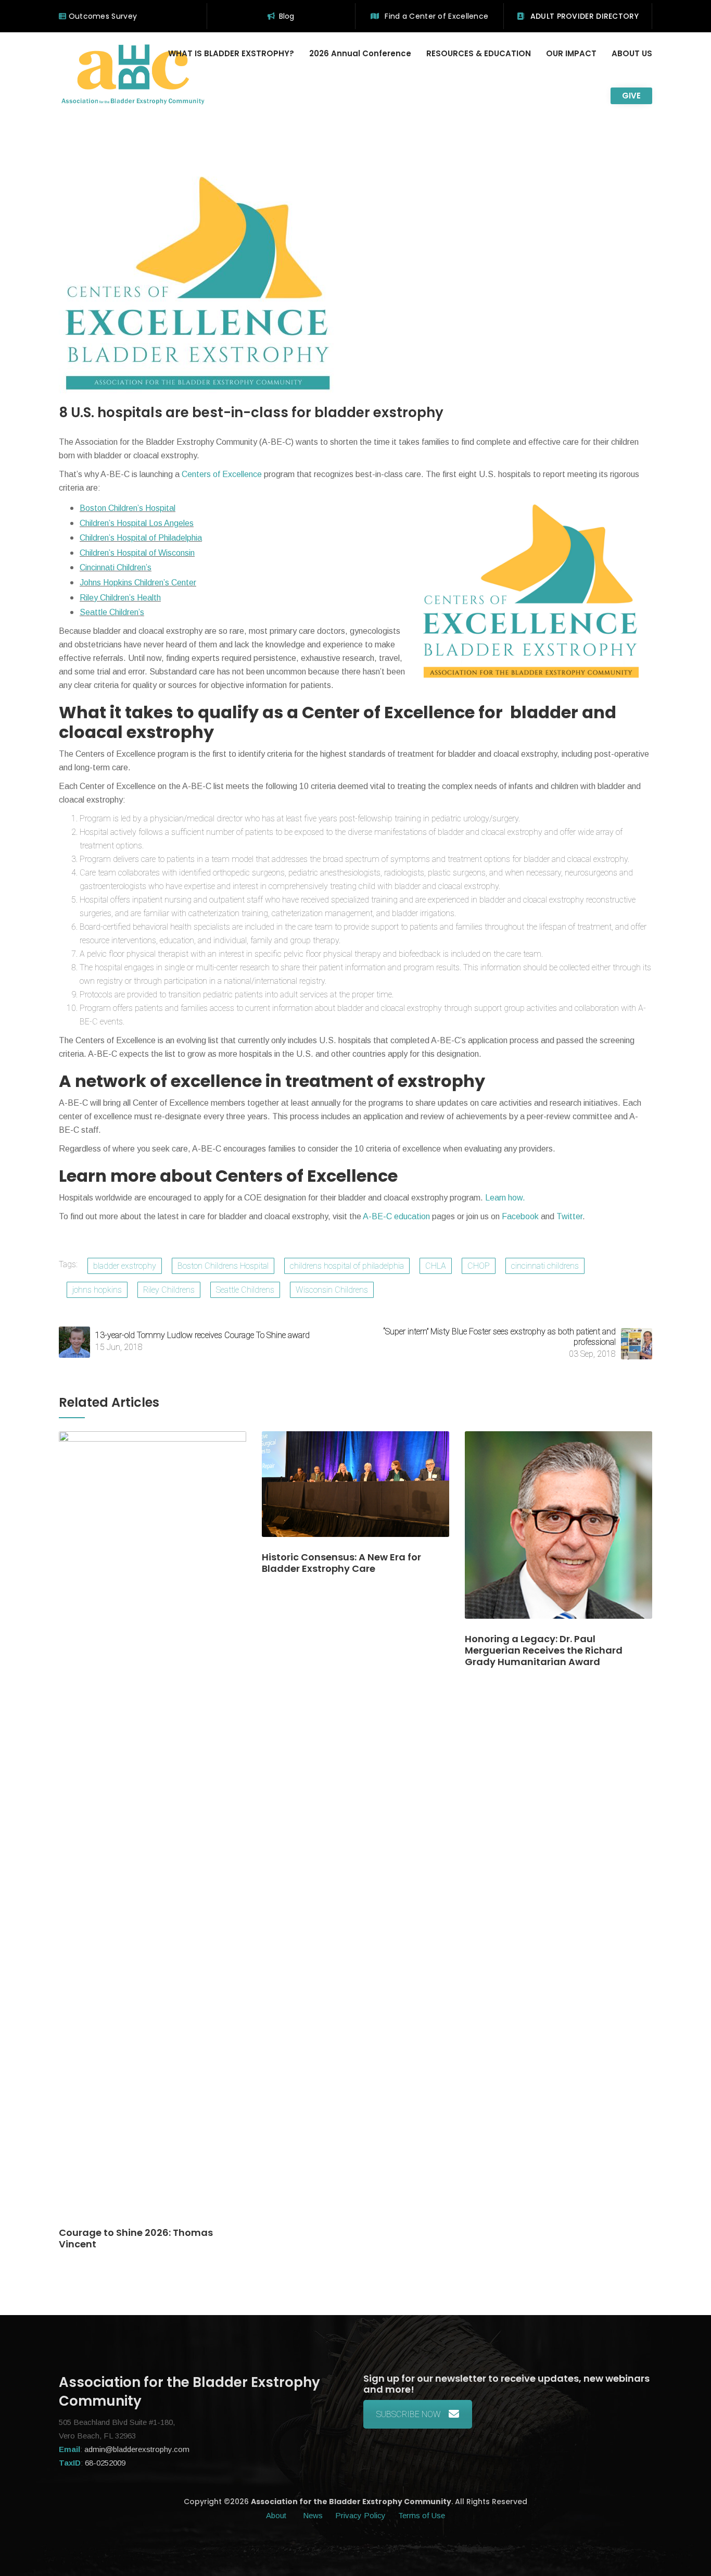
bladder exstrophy (125, 1266)
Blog (287, 16)
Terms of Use (422, 2515)
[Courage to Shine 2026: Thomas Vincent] (153, 1828)
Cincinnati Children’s (116, 567)
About (277, 2515)
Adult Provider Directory (583, 16)
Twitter (569, 1216)
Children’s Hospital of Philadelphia (141, 538)
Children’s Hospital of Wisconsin (137, 553)
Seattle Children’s (112, 612)
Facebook (521, 1216)
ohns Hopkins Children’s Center (140, 583)
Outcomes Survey (101, 16)
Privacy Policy (360, 2515)
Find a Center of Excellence (435, 16)
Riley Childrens (169, 1290)
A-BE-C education (397, 1216)
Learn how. (505, 1198)
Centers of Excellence (222, 474)
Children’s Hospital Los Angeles (137, 523)
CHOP (479, 1266)
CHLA (436, 1266)
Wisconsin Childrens (332, 1290)
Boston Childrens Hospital (223, 1266)
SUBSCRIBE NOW (409, 2414)
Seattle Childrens (245, 1290)
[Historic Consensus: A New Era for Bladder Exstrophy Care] (355, 1490)
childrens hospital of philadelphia (347, 1266)
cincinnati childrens (545, 1266)
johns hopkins (97, 1290)
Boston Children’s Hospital (128, 508)
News (313, 2515)
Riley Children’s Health (120, 598)
